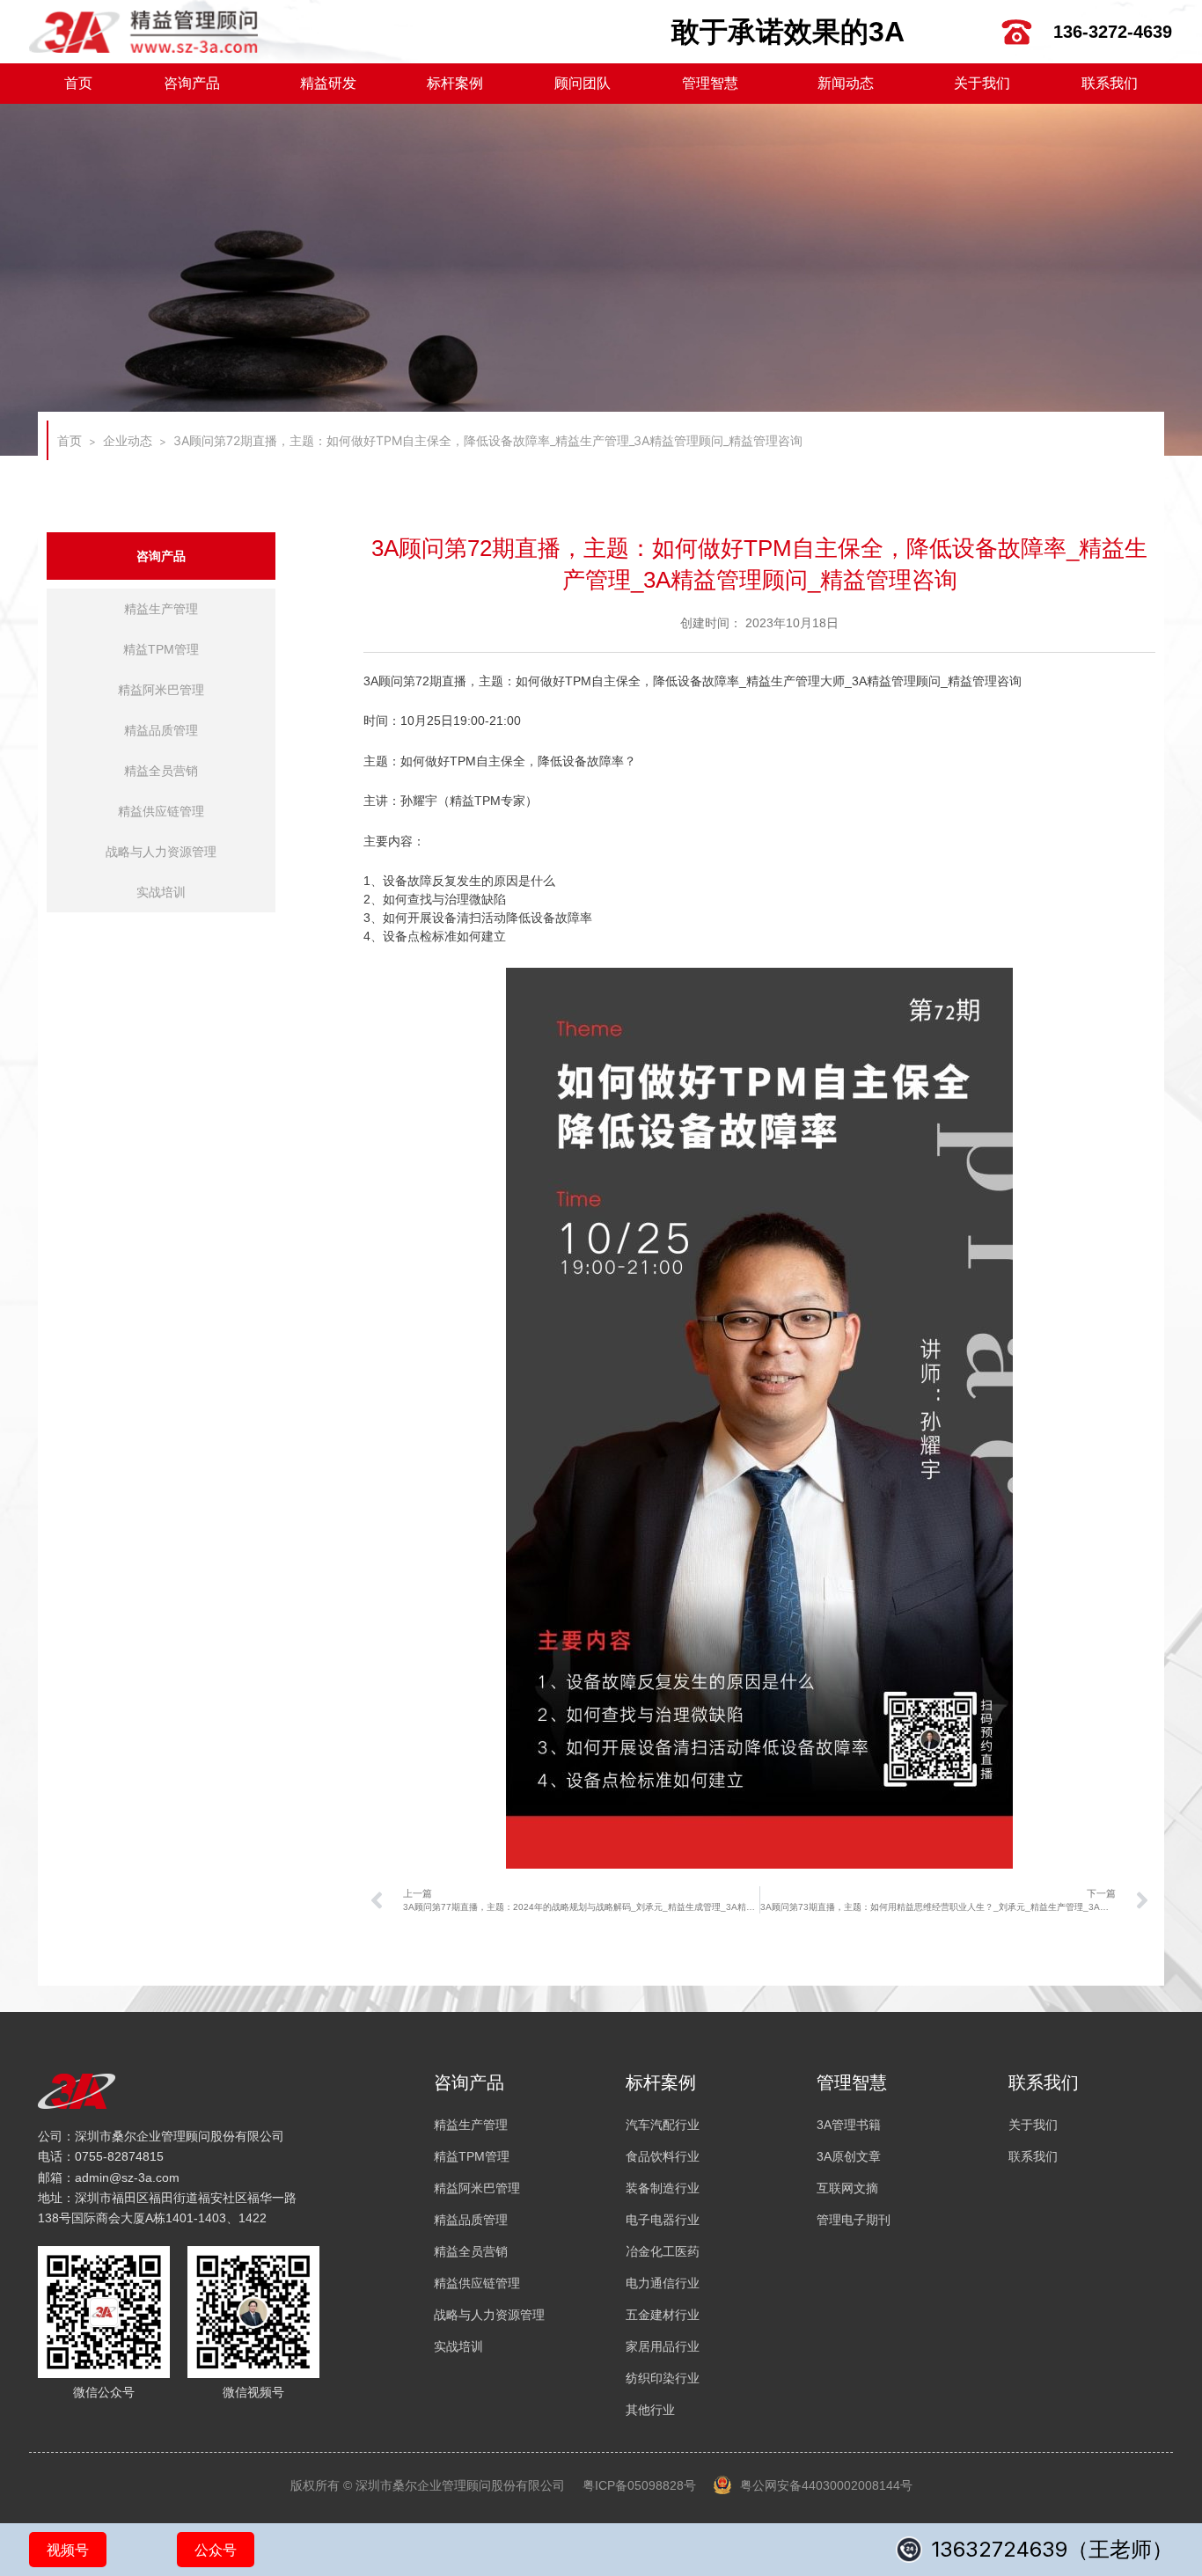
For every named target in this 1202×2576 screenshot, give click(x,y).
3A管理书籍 (849, 2125)
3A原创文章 (849, 2156)
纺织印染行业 (663, 2378)
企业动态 (128, 440)
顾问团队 (583, 83)
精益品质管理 (161, 730)
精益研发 (328, 83)
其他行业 (650, 2410)
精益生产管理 (161, 609)
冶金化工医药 (663, 2251)
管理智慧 (710, 83)
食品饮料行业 (663, 2156)
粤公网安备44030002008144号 (826, 2485)
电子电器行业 (663, 2220)
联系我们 (1110, 83)
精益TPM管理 (161, 649)
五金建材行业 (663, 2315)
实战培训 (161, 892)
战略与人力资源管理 (161, 852)
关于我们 (982, 83)
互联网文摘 (847, 2188)
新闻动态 (846, 83)
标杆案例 (455, 83)
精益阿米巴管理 (161, 690)
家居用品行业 (663, 2346)
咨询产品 (192, 83)
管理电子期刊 (854, 2220)
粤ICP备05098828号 (639, 2485)
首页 (78, 83)
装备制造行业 (663, 2188)
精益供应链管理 (161, 811)
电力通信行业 (663, 2283)
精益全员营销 (161, 771)
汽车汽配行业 (663, 2125)
